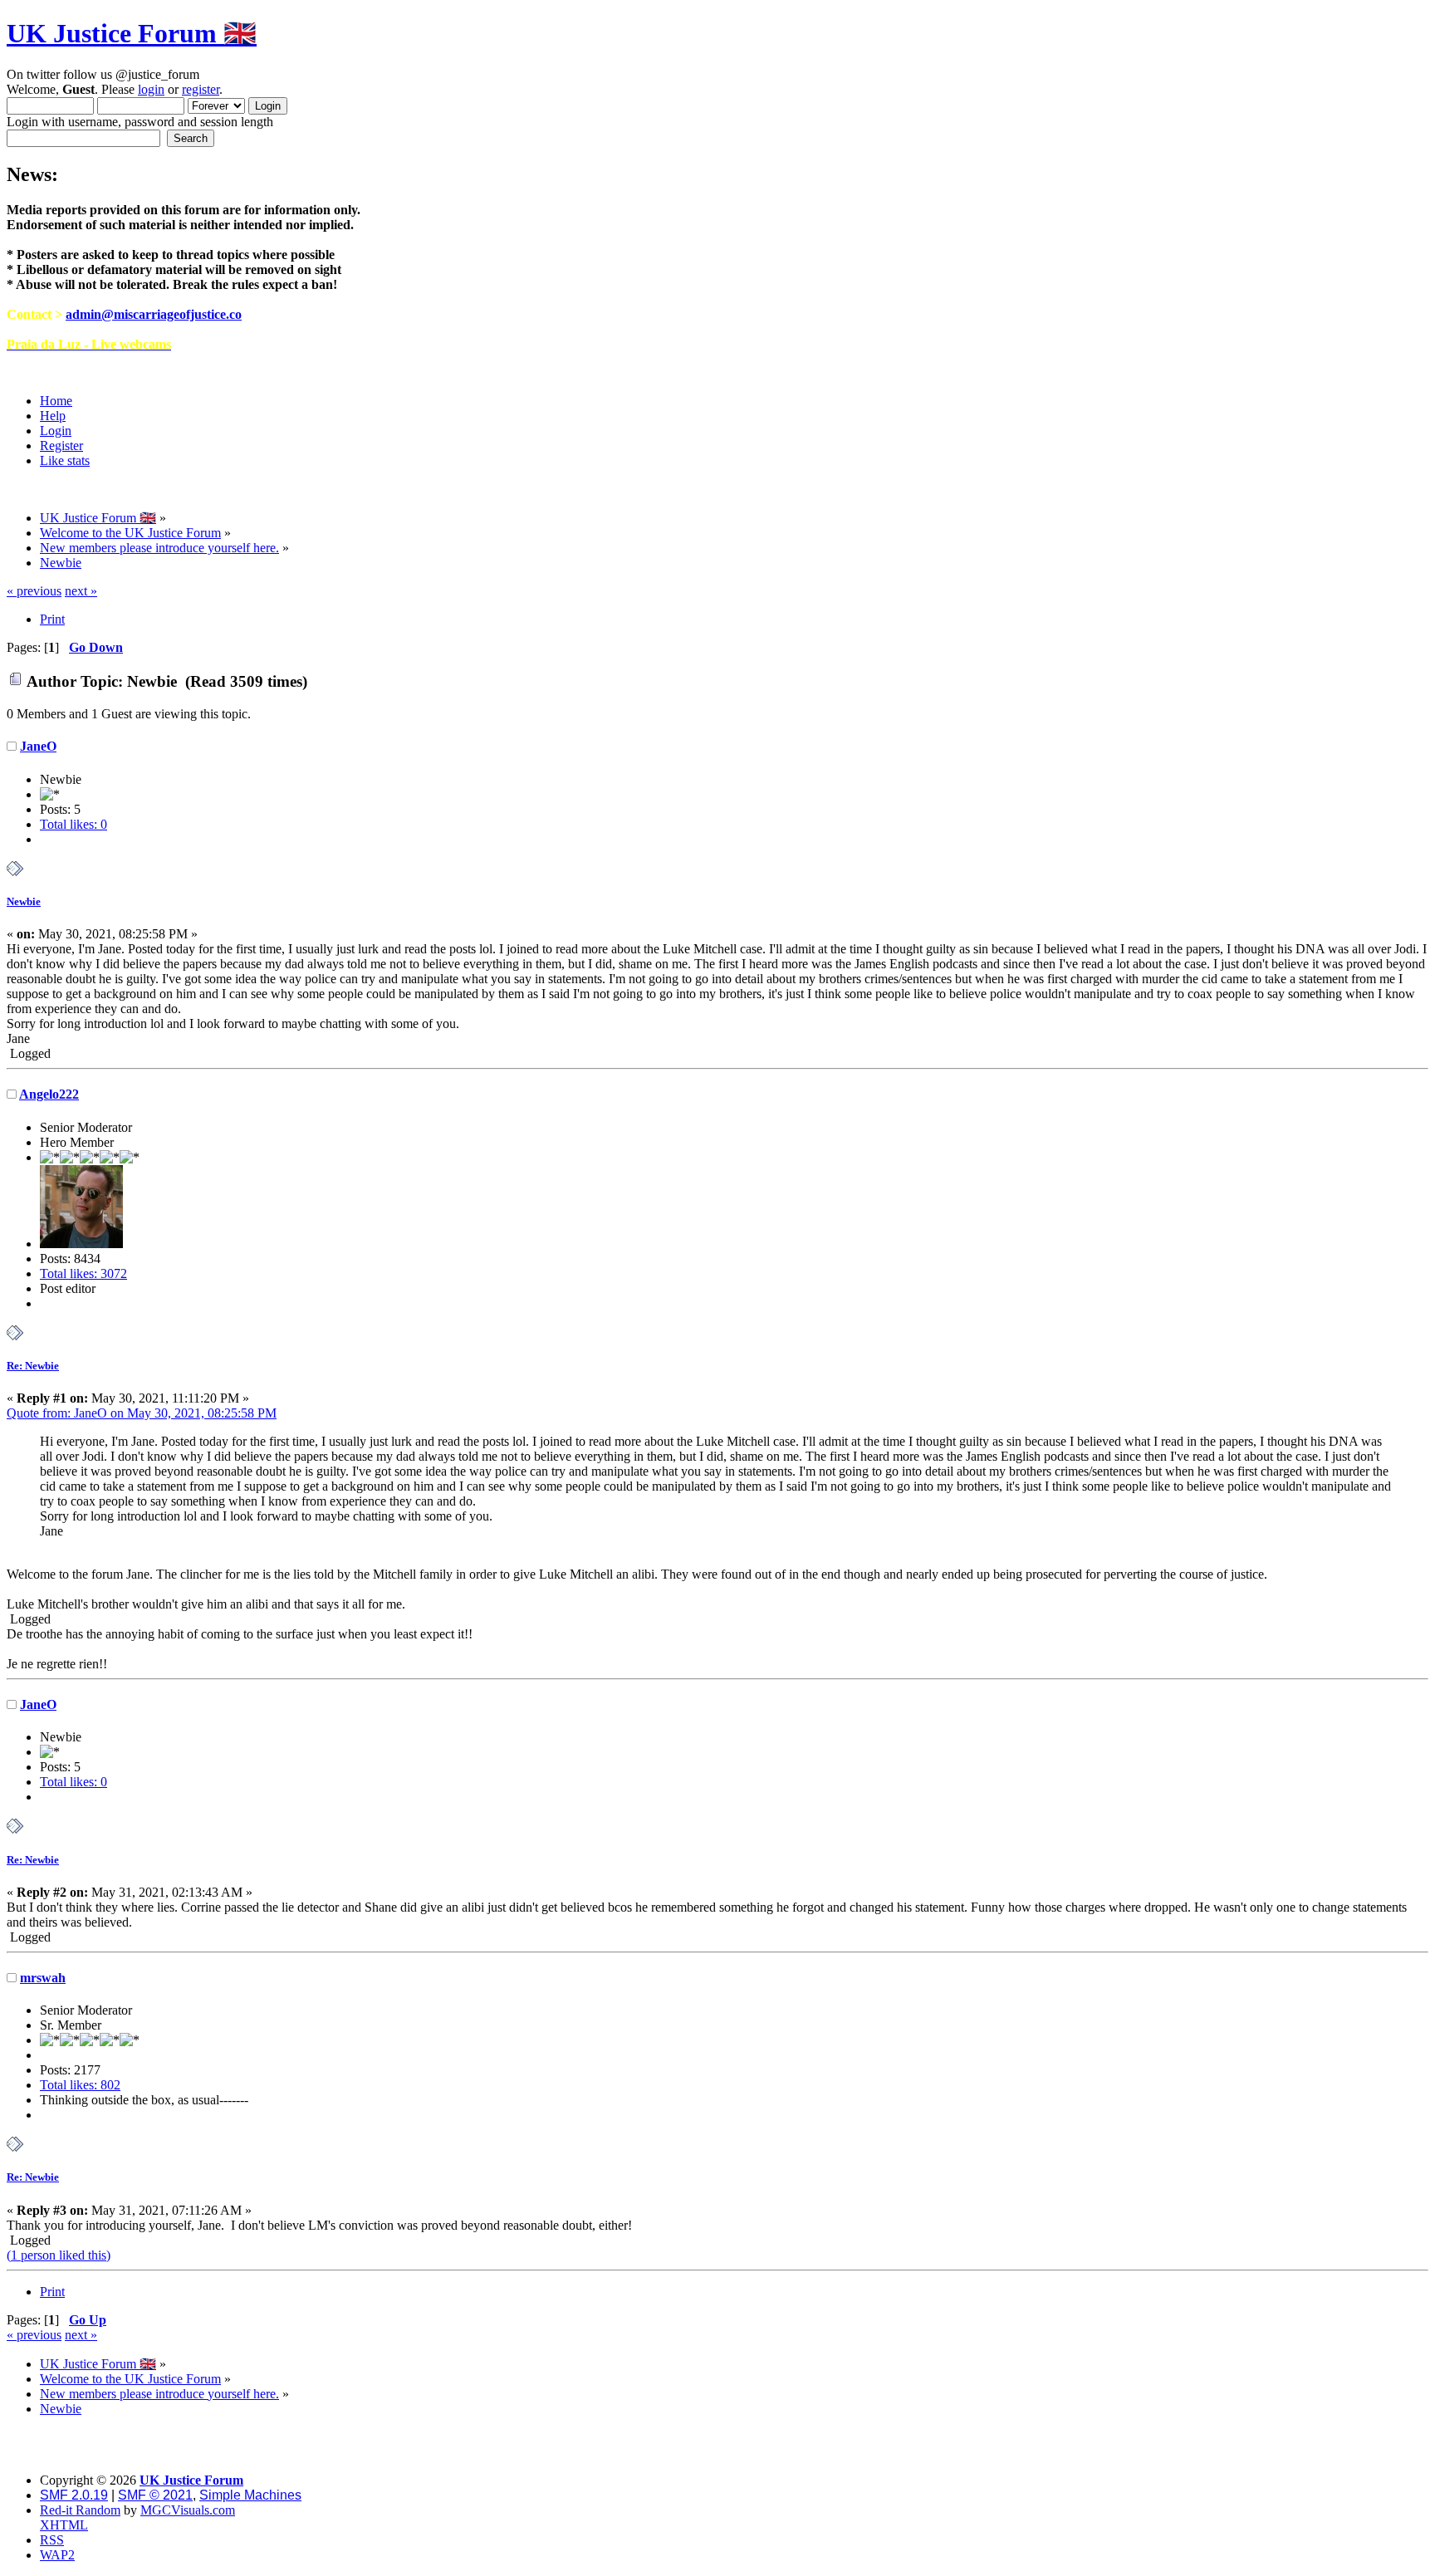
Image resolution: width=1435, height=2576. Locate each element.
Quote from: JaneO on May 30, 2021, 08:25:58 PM (142, 1413)
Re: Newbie (33, 1366)
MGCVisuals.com (188, 2510)
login (151, 89)
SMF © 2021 (155, 2495)
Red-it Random (80, 2510)
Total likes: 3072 (83, 1273)
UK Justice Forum (191, 2480)
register (201, 89)
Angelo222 (49, 1094)
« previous (34, 591)
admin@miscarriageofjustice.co (154, 314)
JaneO (38, 746)
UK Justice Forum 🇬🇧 (132, 33)
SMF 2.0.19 (74, 2495)
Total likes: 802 (80, 2085)
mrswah (43, 1978)
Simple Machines (250, 2495)
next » (81, 591)
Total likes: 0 (73, 824)
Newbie (24, 901)
